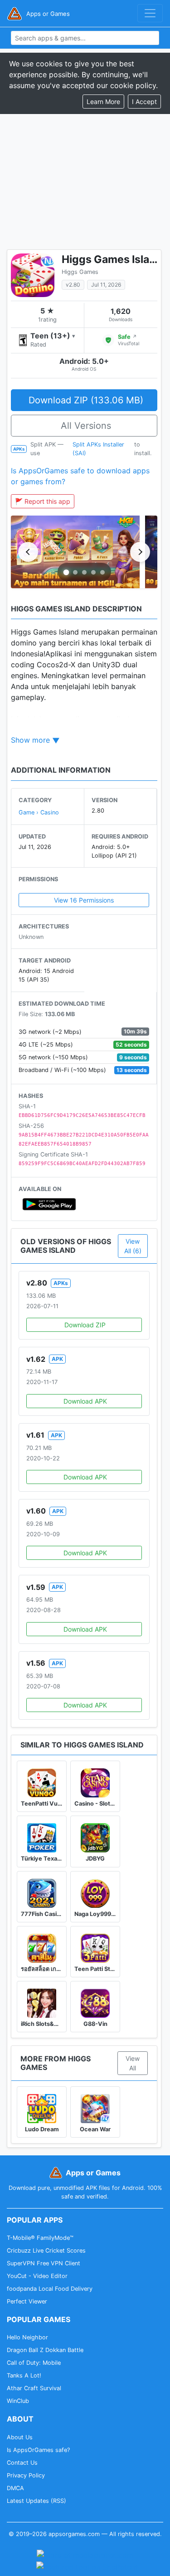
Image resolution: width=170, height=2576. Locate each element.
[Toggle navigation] (150, 13)
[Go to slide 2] (75, 572)
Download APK (85, 1401)
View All (133, 2063)
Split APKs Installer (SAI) (98, 449)
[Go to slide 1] (66, 572)
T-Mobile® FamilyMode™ (40, 2238)
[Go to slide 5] (102, 572)
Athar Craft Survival (34, 2388)
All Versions (86, 426)
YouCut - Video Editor (37, 2276)
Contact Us (22, 2463)
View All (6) (133, 1246)
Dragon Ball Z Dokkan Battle (45, 2350)
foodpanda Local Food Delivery (50, 2289)
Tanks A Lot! (24, 2375)
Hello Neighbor (27, 2337)
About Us (20, 2437)
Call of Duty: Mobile (34, 2363)
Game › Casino (39, 812)
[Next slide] (140, 552)
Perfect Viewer (27, 2301)
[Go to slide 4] (93, 572)
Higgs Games (80, 272)
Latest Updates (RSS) (36, 2501)
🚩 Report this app (43, 501)
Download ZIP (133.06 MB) (86, 400)
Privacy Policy (26, 2475)
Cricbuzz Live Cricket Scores (46, 2251)
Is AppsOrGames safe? (38, 2450)
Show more (30, 740)
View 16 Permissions (84, 900)
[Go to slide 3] (84, 572)
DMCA (15, 2488)
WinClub (18, 2401)
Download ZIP (85, 1325)
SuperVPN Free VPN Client (44, 2263)
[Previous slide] (28, 552)
